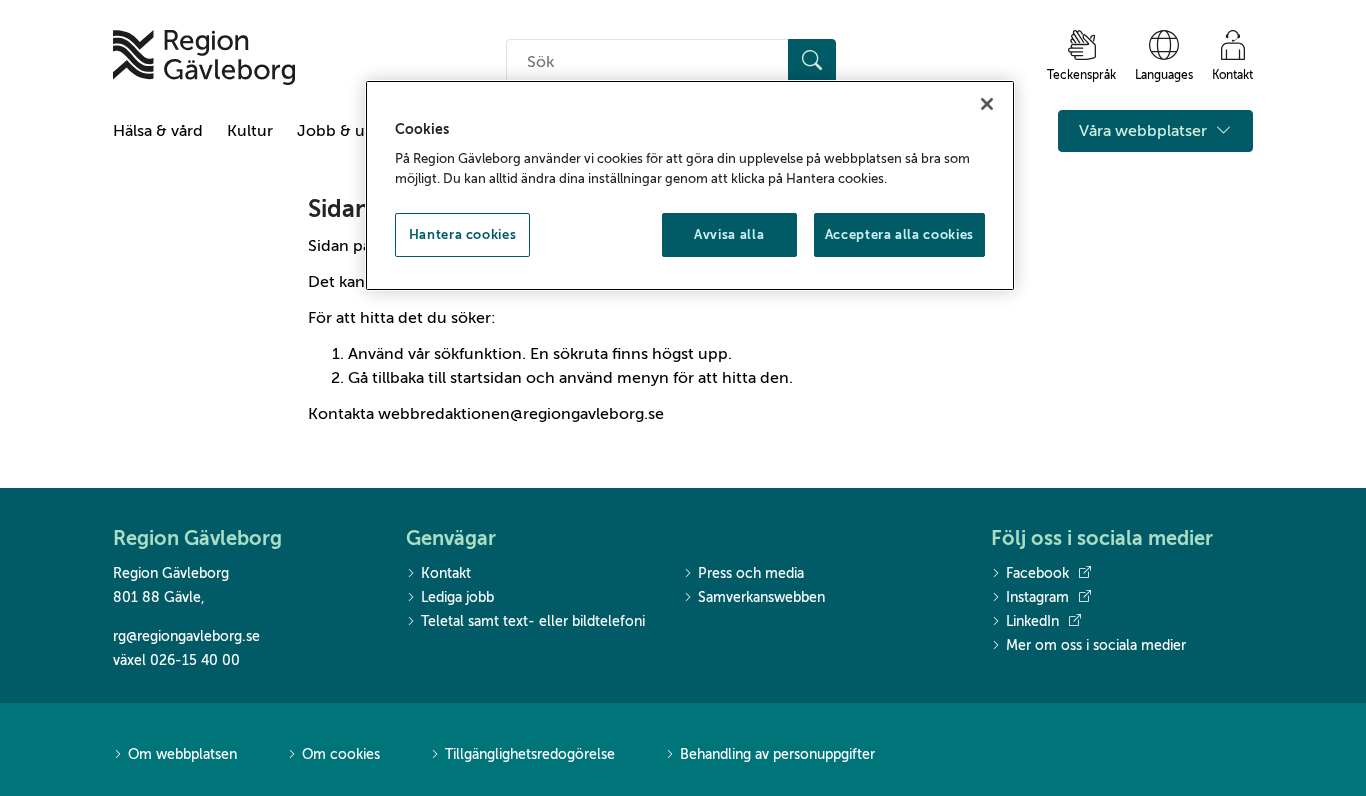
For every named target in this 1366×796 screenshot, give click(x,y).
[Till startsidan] (204, 57)
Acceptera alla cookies (899, 234)
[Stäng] (987, 104)
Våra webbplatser (1145, 131)
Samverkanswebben (761, 597)
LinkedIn (1032, 621)
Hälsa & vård (158, 131)
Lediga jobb (457, 597)
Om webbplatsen (182, 754)
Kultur (250, 131)
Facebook (1037, 573)
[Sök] (812, 62)
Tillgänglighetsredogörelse (530, 754)
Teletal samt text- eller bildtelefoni (533, 621)
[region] (690, 186)
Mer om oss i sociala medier (1096, 645)
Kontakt (446, 573)
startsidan (486, 378)
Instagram (1037, 597)
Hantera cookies (463, 234)
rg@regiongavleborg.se (186, 636)
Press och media (751, 573)
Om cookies (341, 754)
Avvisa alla (729, 234)
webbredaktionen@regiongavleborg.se (521, 414)
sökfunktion (478, 354)
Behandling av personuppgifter (777, 754)
